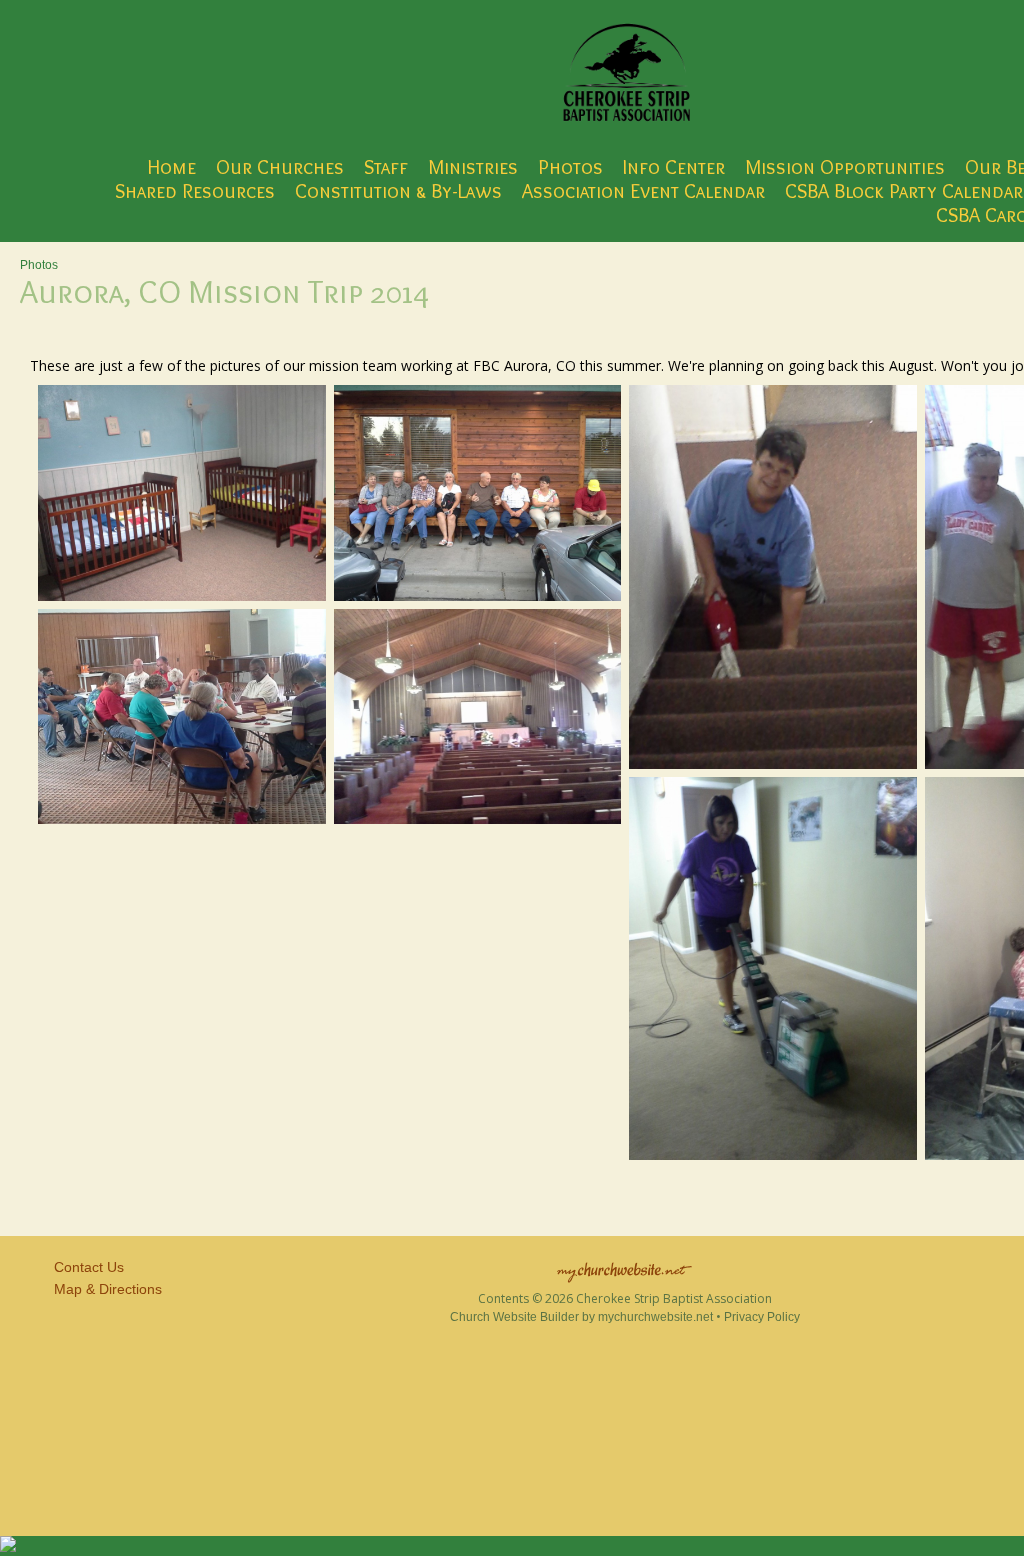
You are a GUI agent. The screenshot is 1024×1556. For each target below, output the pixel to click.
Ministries (473, 167)
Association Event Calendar (643, 191)
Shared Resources (195, 191)
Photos (570, 167)
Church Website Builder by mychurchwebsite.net (581, 1317)
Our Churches (280, 167)
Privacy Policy (762, 1317)
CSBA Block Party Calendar (904, 191)
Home (172, 167)
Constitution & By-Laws (398, 191)
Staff (386, 167)
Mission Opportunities (845, 167)
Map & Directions (104, 1289)
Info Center (674, 167)
